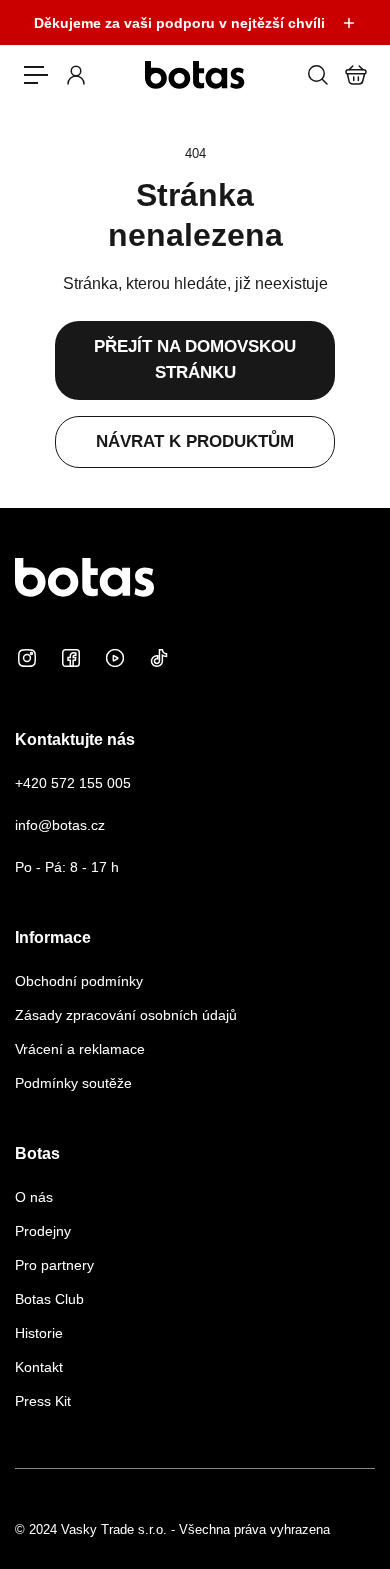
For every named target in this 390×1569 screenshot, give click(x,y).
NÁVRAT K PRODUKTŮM (195, 441)
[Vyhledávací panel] (317, 75)
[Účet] (75, 75)
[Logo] (195, 75)
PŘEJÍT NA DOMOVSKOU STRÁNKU (195, 359)
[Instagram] (27, 658)
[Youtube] (115, 658)
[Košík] (355, 75)
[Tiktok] (159, 658)
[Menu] (36, 75)
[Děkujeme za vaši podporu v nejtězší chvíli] (195, 23)
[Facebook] (71, 658)
